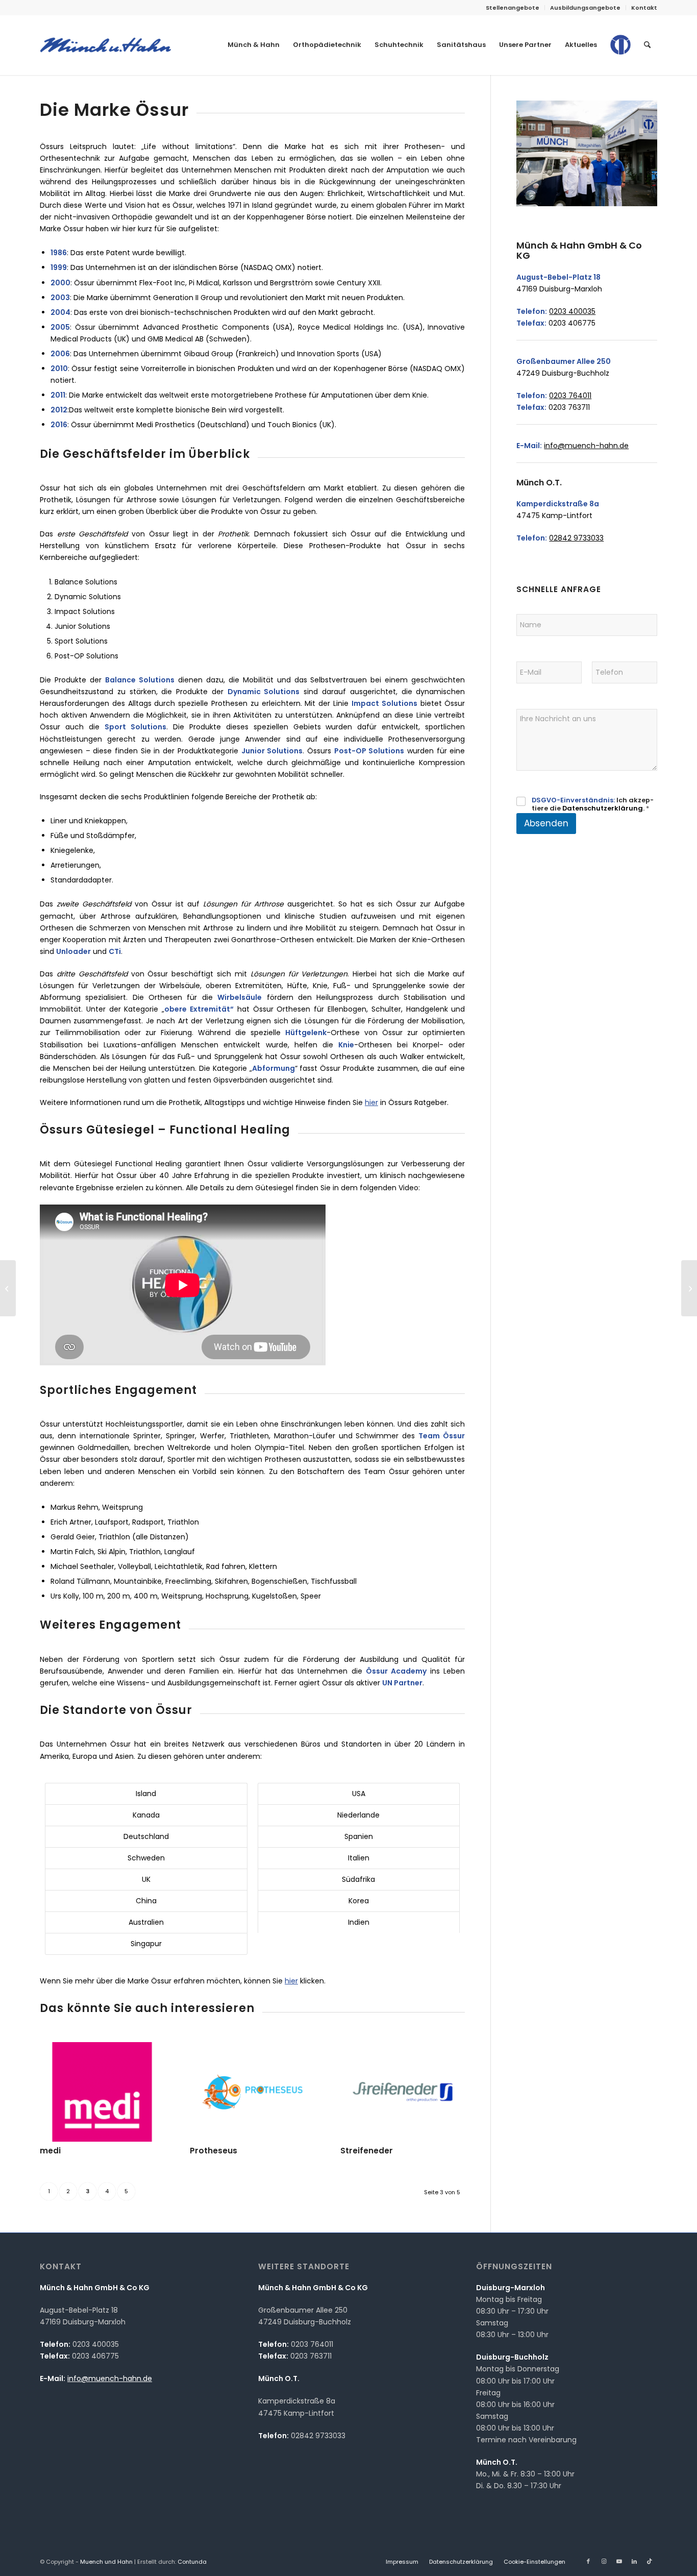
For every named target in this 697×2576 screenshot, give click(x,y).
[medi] (102, 2092)
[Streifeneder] (403, 2092)
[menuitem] (513, 8)
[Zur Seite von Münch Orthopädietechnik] (620, 53)
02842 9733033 (576, 538)
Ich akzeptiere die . (593, 805)
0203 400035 (572, 311)
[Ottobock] (689, 1288)
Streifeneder (367, 2151)
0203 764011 (570, 396)
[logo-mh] (105, 45)
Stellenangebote (513, 8)
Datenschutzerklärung (603, 808)
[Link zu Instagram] (604, 2561)
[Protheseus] (252, 2092)
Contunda (192, 2562)
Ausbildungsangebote (585, 8)
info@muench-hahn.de (586, 446)
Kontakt (644, 8)
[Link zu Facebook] (588, 2561)
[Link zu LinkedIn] (634, 2561)
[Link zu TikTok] (650, 2561)
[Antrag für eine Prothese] (8, 1288)
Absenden (546, 823)
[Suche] (647, 45)
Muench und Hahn (106, 2562)
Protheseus (214, 2151)
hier (371, 1102)
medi (50, 2151)
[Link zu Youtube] (619, 2561)
